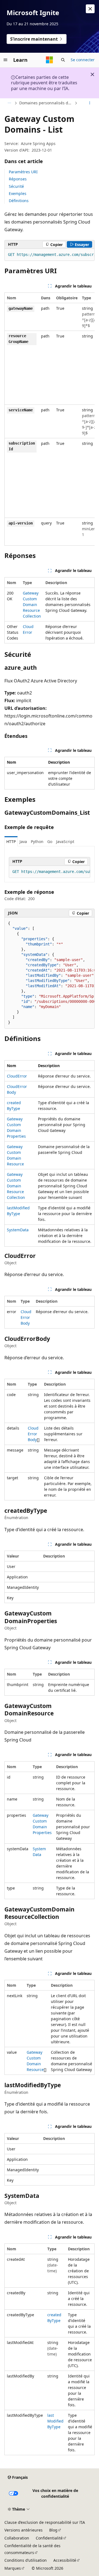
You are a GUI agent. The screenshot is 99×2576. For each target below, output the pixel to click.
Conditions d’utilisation (26, 2560)
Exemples (18, 193)
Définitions (19, 201)
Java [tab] (23, 842)
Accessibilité (65, 2560)
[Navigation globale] (5, 60)
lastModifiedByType (55, 2421)
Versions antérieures (24, 2530)
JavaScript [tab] (65, 842)
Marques (13, 2568)
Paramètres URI (23, 172)
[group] (50, 255)
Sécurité (16, 186)
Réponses (18, 179)
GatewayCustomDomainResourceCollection (32, 605)
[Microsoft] (50, 60)
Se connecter (83, 60)
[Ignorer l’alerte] (90, 9)
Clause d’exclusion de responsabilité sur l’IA (45, 2522)
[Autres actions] (90, 103)
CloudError (17, 1076)
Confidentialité (49, 2538)
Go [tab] (50, 842)
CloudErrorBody (26, 1317)
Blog (53, 2530)
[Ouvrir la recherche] (63, 60)
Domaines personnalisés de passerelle (46, 103)
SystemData (18, 1230)
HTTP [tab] (11, 842)
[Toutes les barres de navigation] (9, 103)
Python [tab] (37, 842)
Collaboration (17, 2538)
